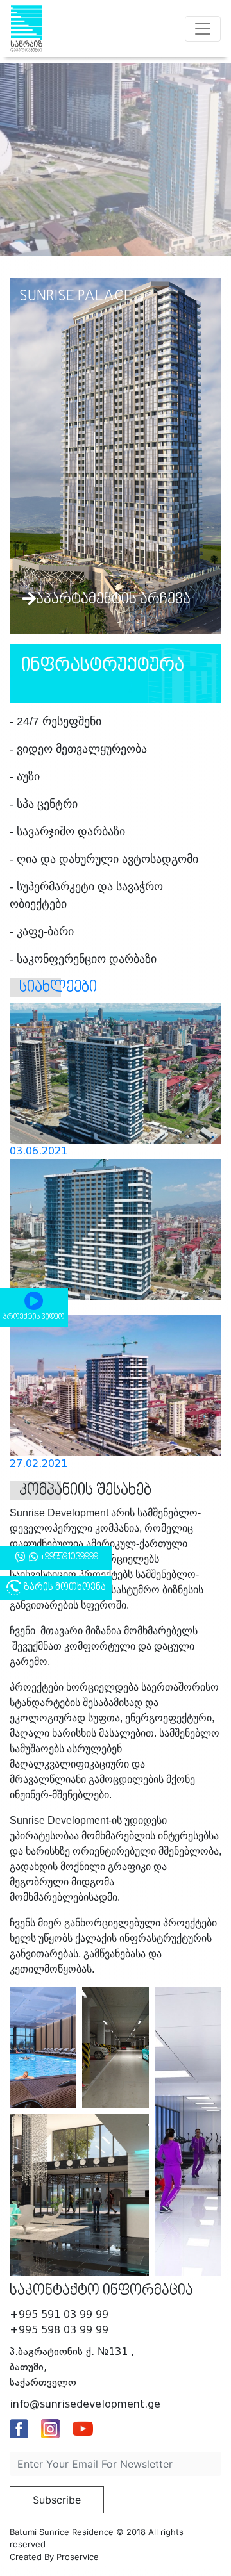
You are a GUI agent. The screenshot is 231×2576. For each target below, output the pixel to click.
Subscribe (57, 2500)
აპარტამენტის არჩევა (113, 600)
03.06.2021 (38, 1151)
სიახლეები (58, 988)
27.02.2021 (38, 1464)
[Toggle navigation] (203, 29)
